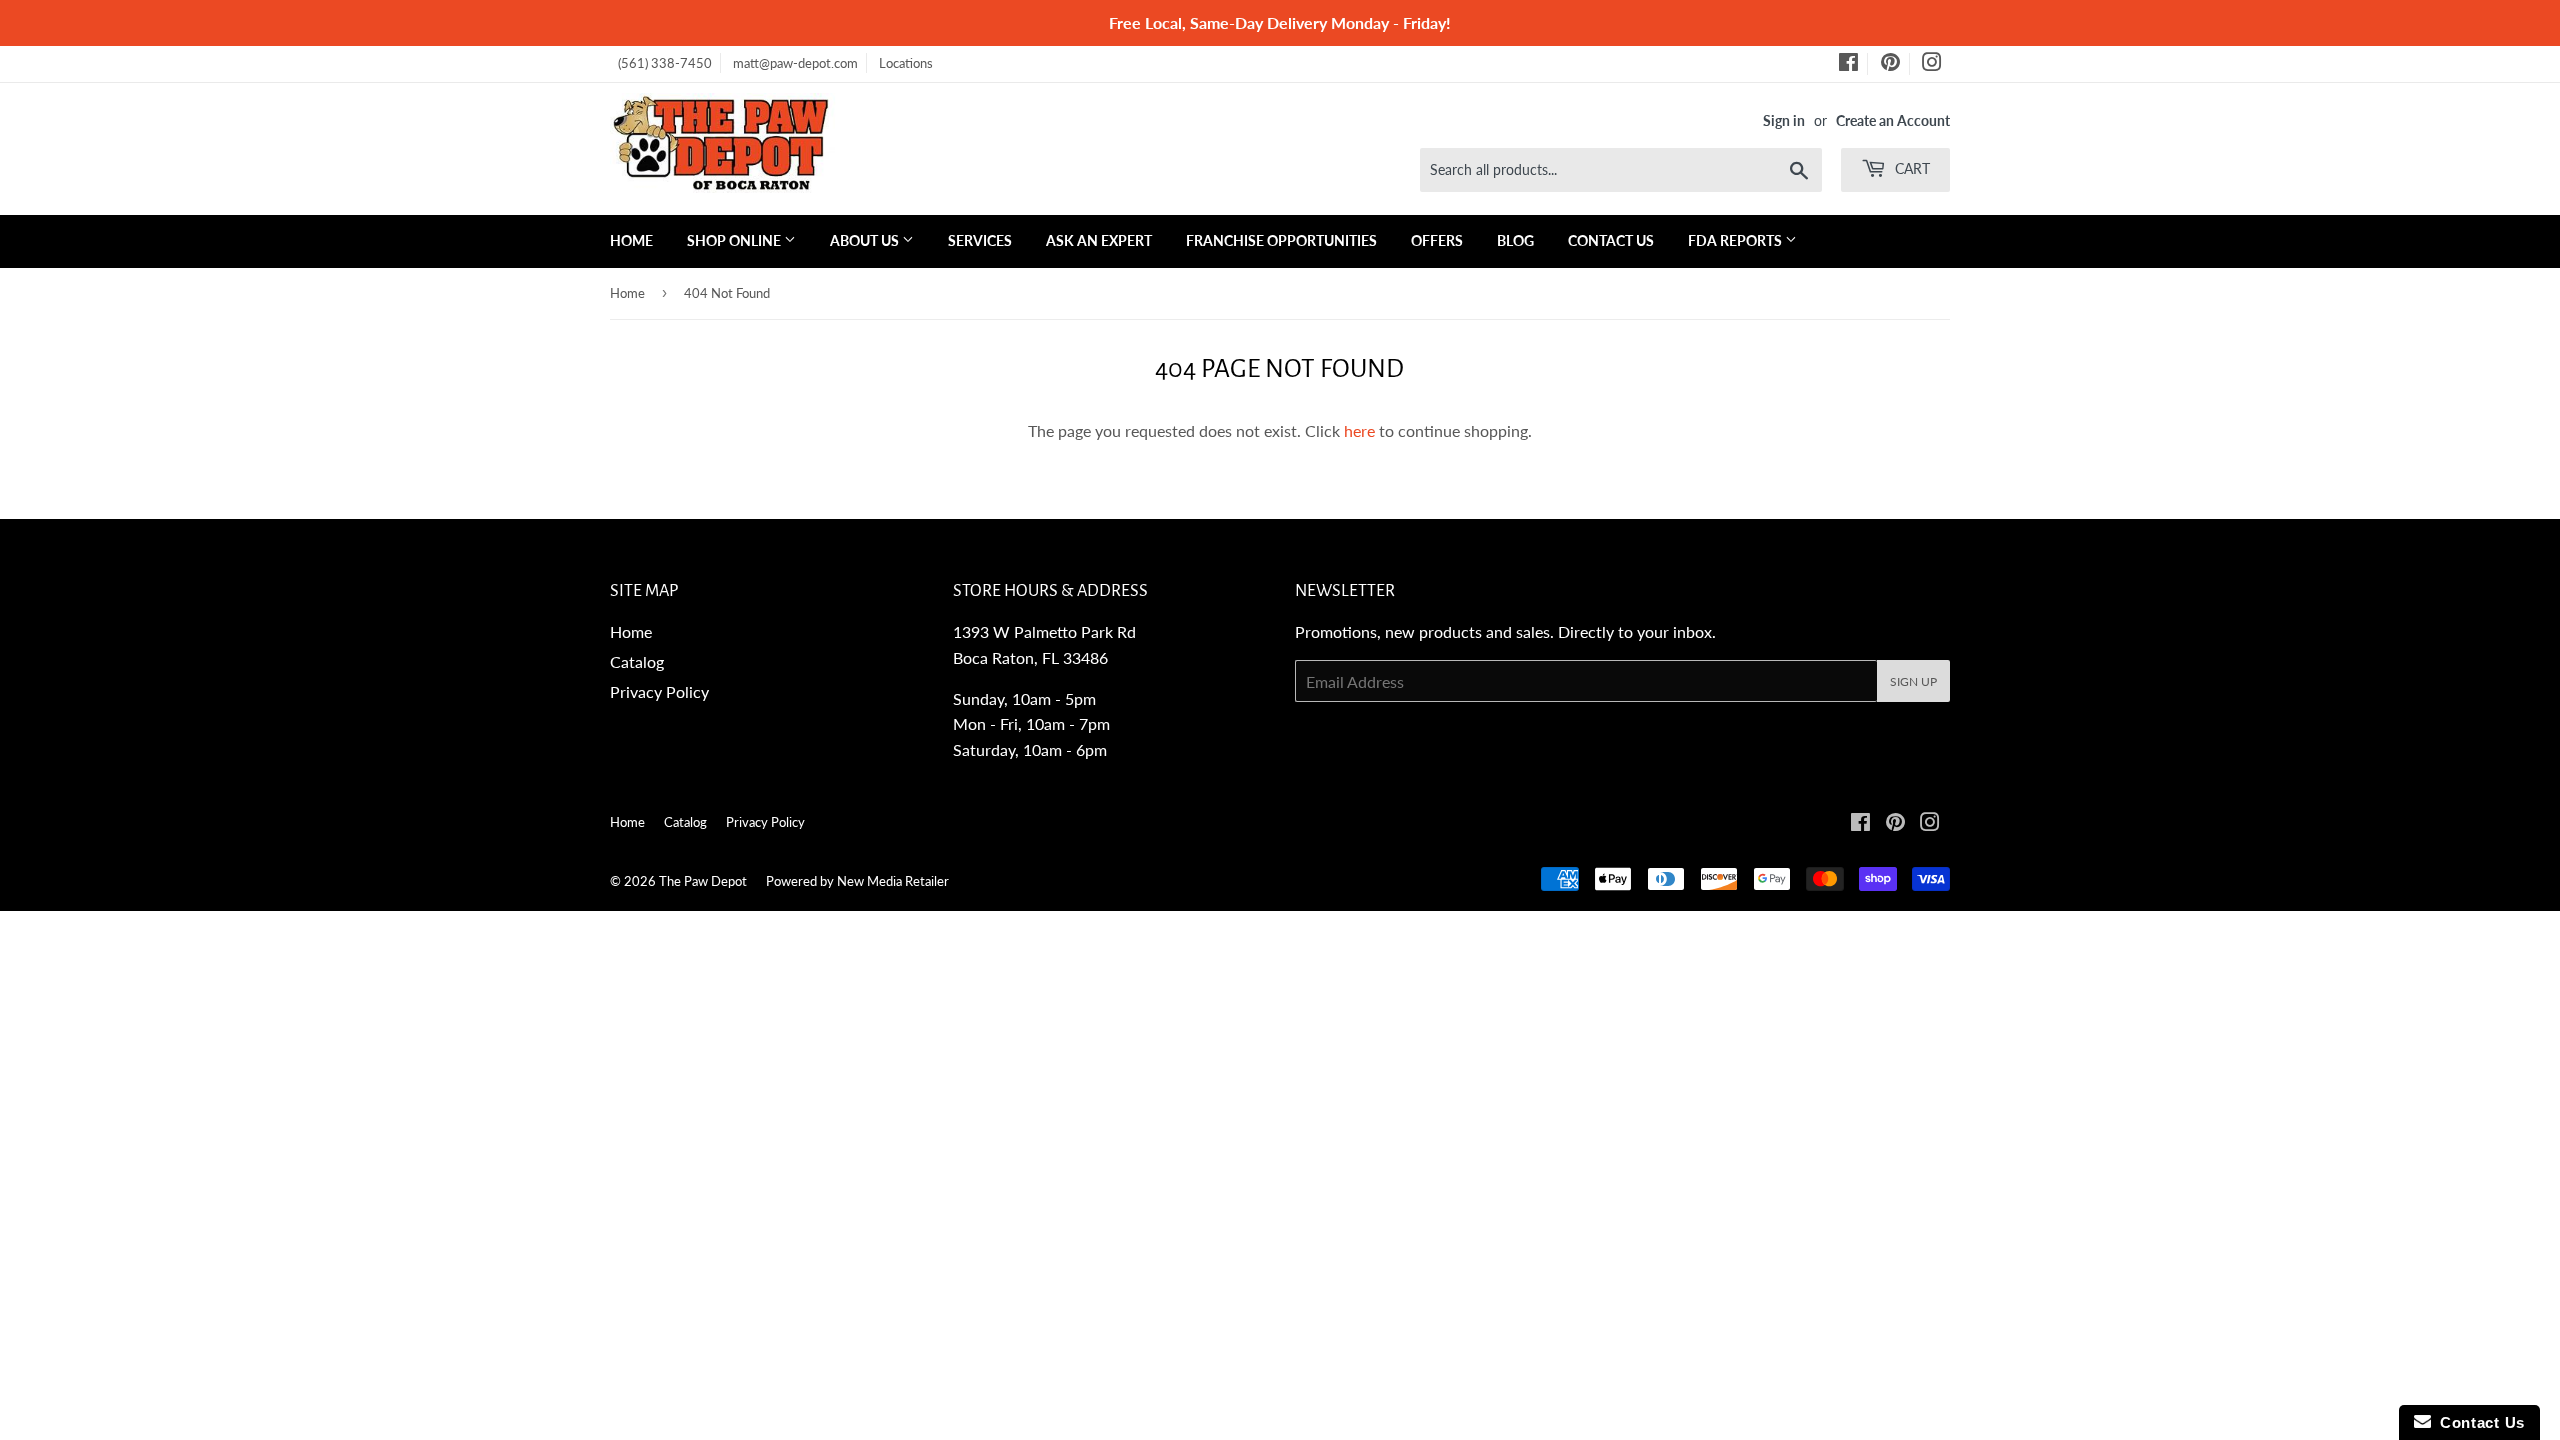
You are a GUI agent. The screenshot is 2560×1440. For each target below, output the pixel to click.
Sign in (1784, 121)
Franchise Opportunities (1281, 240)
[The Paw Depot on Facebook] (1848, 65)
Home (631, 240)
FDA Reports (1736, 240)
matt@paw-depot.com (795, 63)
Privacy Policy (659, 691)
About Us (866, 240)
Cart (1910, 168)
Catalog (637, 661)
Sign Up (1913, 681)
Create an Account (1893, 121)
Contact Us (1611, 240)
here (1359, 430)
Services (980, 240)
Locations (906, 63)
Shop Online (735, 240)
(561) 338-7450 (665, 63)
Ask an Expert (1099, 240)
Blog (1515, 240)
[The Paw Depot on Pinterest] (1890, 65)
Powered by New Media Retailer (857, 881)
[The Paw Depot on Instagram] (1932, 65)
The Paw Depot (703, 881)
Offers (1437, 240)
